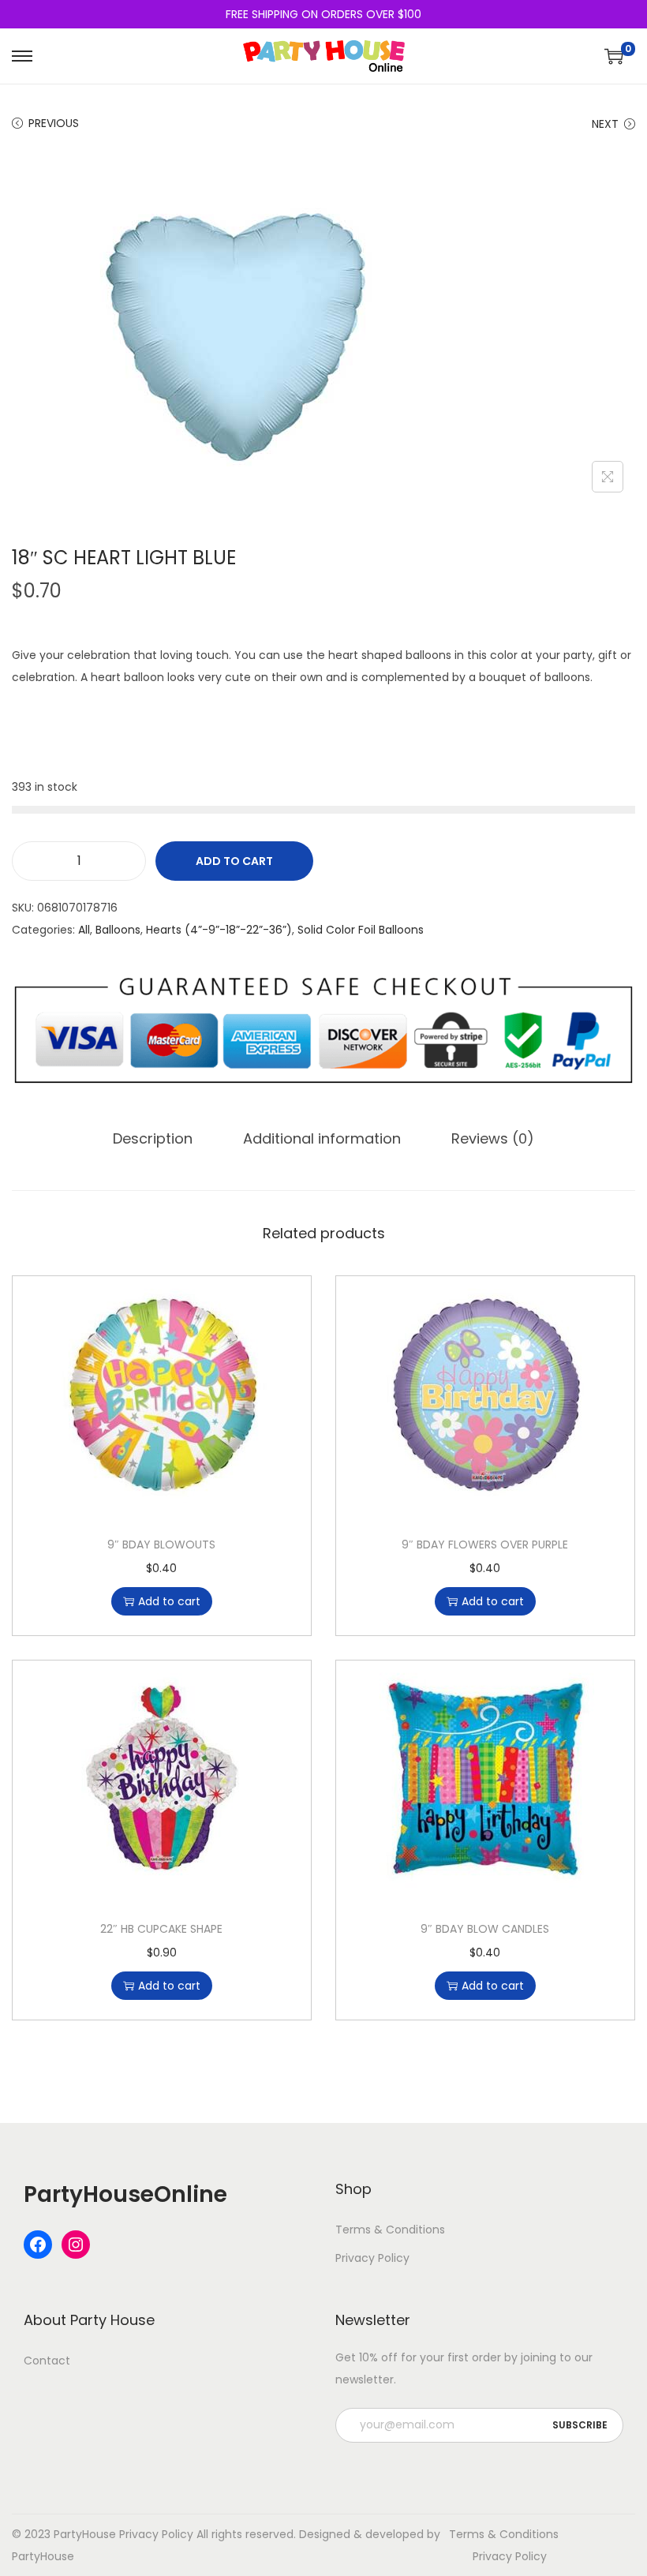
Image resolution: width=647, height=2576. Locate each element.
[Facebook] (38, 2245)
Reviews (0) (493, 1138)
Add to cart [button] (169, 1601)
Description (153, 1138)
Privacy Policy (372, 2258)
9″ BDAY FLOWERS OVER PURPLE (485, 1544)
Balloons (118, 930)
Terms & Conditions (390, 2230)
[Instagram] (76, 2245)
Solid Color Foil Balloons (361, 930)
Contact (47, 2361)
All (84, 930)
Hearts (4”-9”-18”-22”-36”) (219, 930)
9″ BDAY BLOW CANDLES (485, 1929)
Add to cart (234, 861)
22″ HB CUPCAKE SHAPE (161, 1929)
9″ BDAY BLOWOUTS (161, 1544)
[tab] (153, 1139)
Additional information (322, 1138)
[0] (614, 56)
